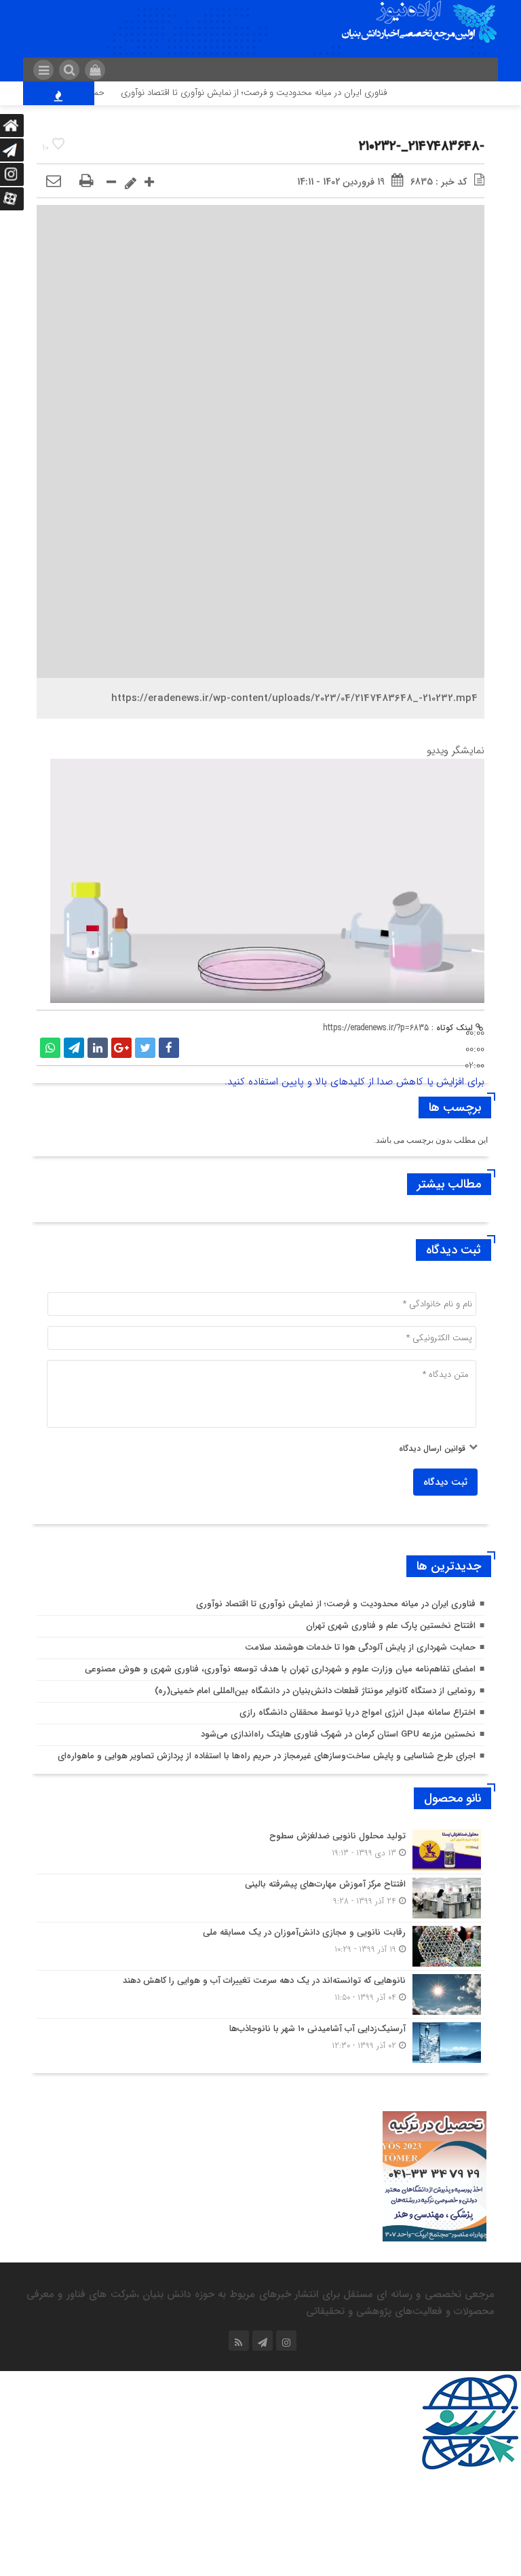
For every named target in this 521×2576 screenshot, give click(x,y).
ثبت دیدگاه (445, 1482)
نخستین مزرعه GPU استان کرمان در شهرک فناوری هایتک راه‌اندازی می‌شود (338, 1734)
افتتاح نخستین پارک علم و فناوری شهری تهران (391, 1626)
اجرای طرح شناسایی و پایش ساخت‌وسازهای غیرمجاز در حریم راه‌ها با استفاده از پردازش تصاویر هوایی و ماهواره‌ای (267, 1756)
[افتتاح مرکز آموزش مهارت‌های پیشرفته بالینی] (260, 1898)
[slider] (475, 1049)
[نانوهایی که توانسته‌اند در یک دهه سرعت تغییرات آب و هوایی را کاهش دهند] (260, 1994)
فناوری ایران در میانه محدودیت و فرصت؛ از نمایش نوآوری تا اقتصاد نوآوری (279, 93)
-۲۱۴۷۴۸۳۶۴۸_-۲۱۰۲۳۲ (422, 146)
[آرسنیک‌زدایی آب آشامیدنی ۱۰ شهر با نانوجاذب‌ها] (260, 2041)
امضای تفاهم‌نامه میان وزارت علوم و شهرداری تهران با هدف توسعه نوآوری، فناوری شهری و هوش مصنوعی (280, 1669)
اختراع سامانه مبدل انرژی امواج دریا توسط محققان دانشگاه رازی (358, 1712)
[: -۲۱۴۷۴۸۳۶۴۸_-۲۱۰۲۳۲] (54, 182)
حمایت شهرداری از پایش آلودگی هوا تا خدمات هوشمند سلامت (360, 1647)
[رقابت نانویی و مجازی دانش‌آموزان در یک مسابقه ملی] (260, 1946)
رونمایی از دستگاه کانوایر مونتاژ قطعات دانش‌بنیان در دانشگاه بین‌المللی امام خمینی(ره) (315, 1691)
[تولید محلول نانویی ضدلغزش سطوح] (260, 1850)
